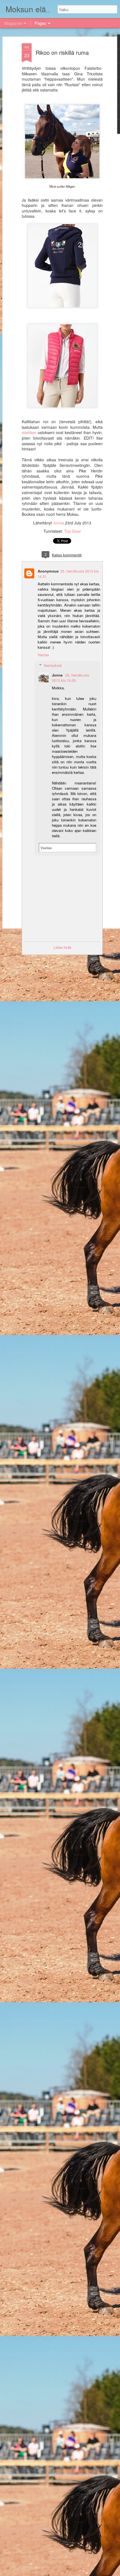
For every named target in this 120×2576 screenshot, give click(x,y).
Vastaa (43, 655)
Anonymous (48, 571)
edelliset (30, 432)
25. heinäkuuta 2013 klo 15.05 (70, 678)
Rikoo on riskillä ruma (62, 52)
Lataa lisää (62, 947)
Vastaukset (53, 665)
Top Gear (73, 531)
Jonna (59, 523)
